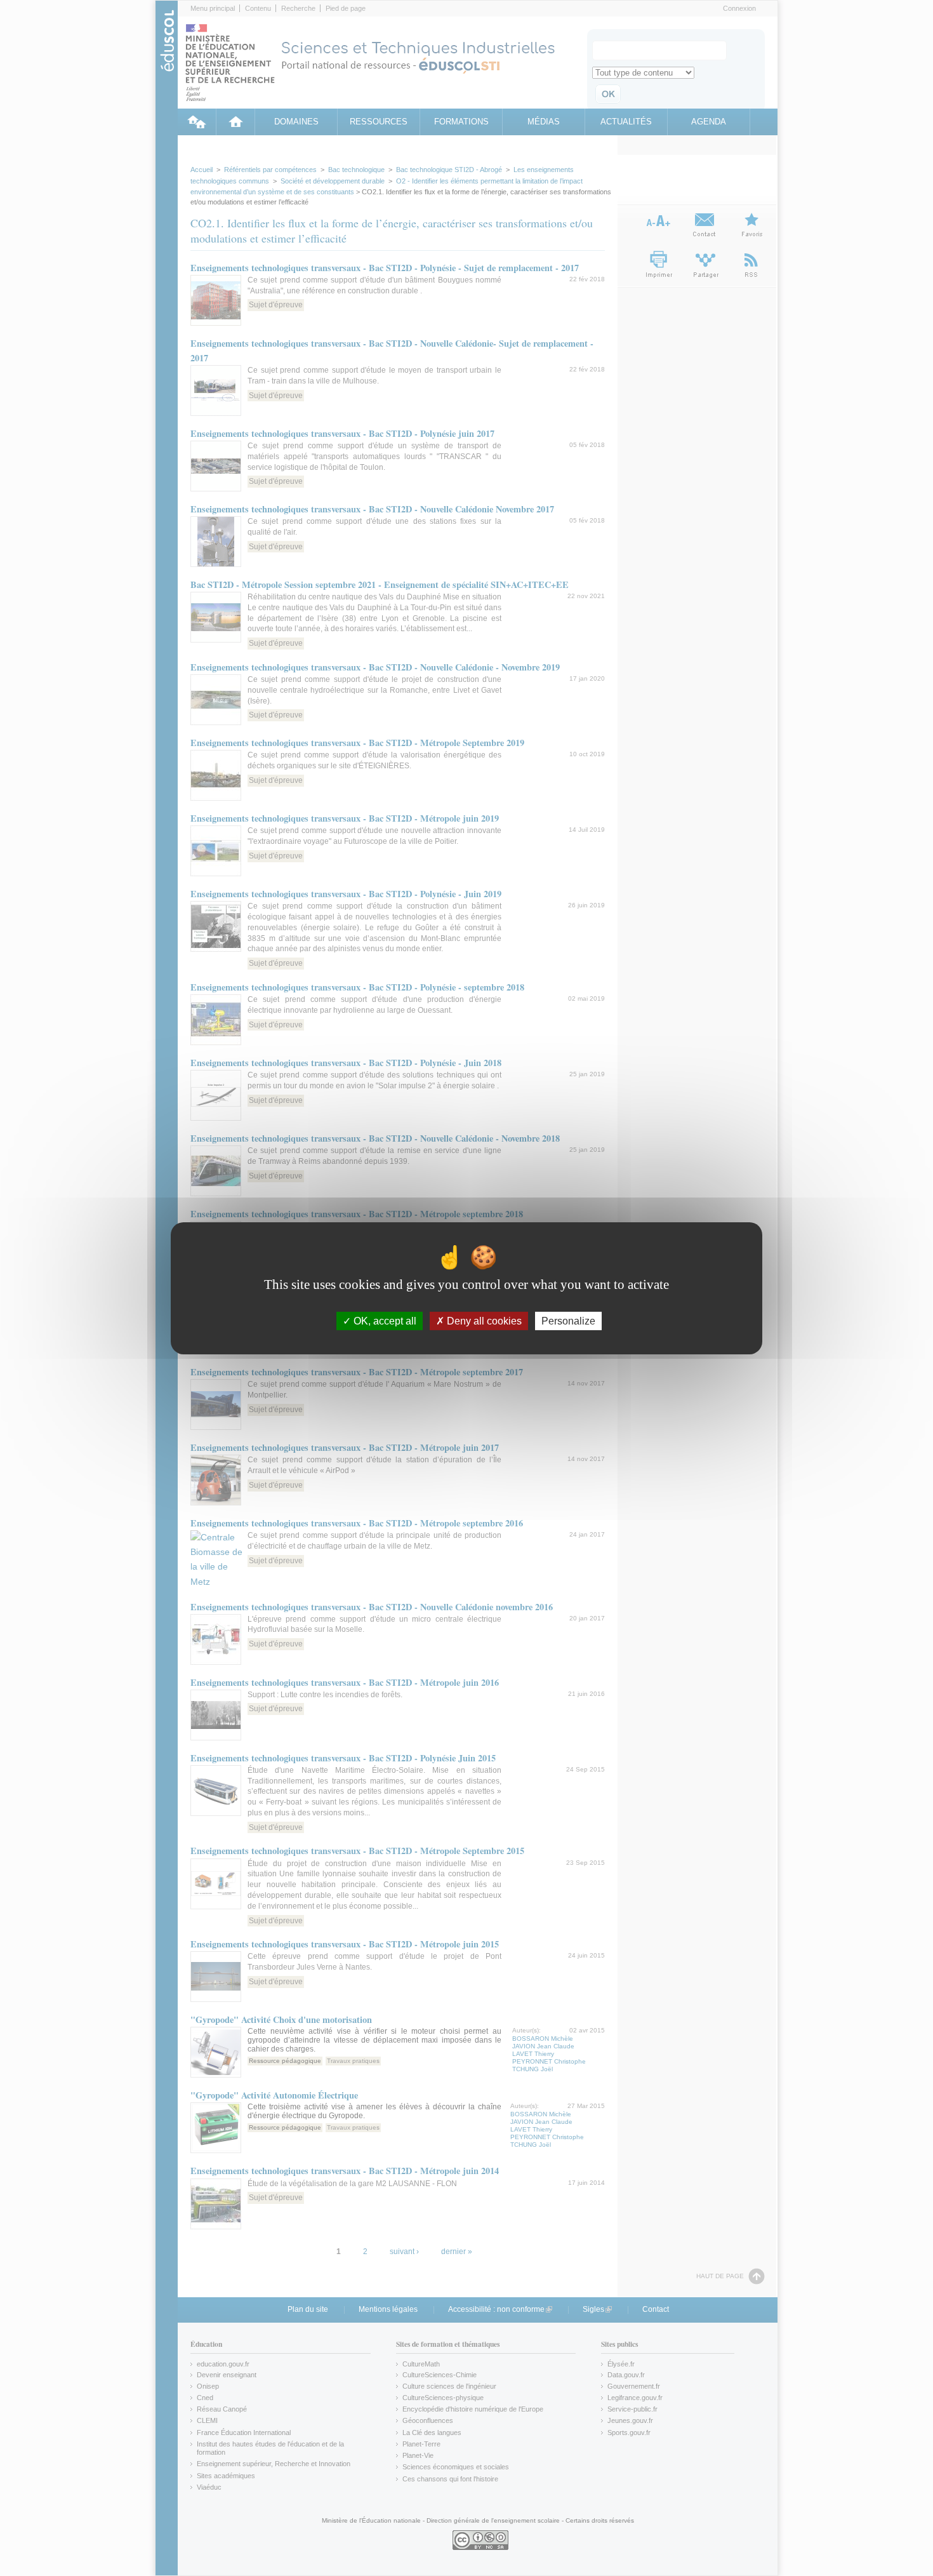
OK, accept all (384, 1320)
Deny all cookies (483, 1320)
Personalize (568, 1320)
